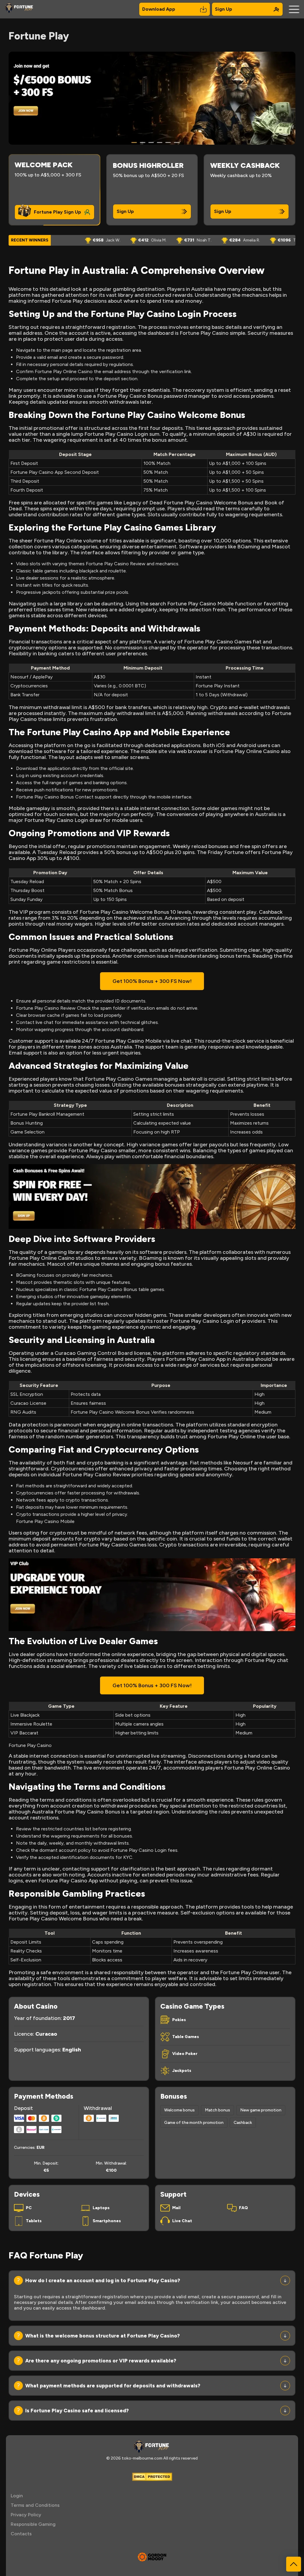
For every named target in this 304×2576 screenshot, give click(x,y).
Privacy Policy (26, 2515)
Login (17, 2496)
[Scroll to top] (294, 2564)
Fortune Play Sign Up (57, 212)
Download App (159, 9)
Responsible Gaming (33, 2524)
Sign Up (224, 9)
